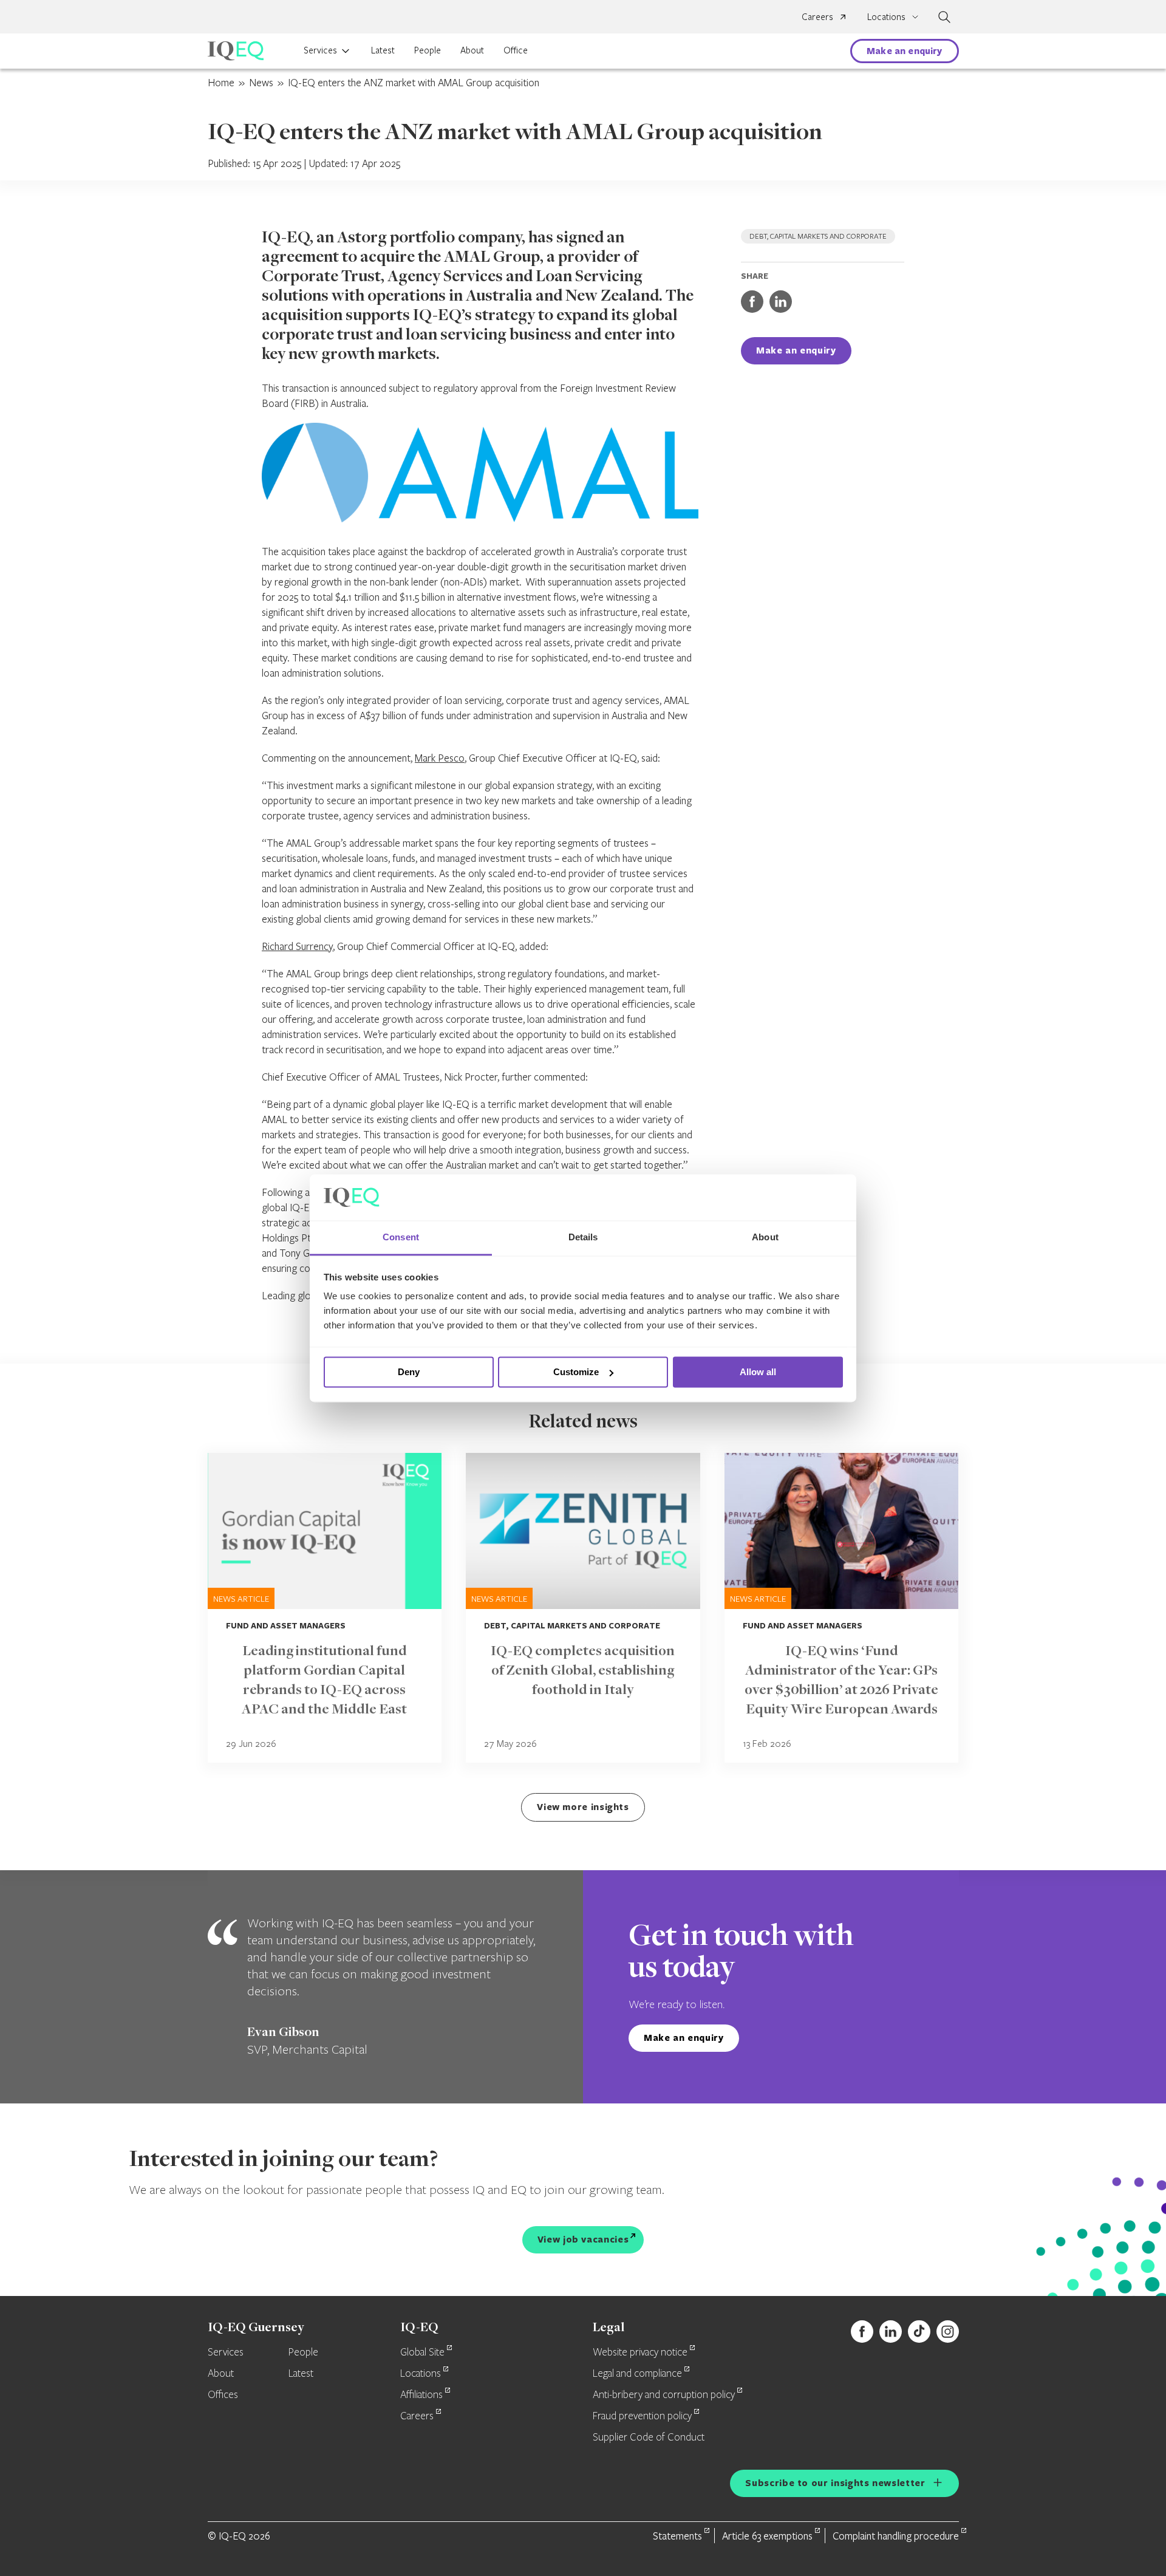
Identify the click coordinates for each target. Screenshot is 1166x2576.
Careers (817, 16)
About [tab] (765, 1238)
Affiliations (421, 2395)
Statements (677, 2536)
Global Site (422, 2352)
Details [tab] (583, 1238)
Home (221, 82)
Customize (576, 1372)
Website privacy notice (640, 2352)
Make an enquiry (904, 51)
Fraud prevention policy (642, 2416)
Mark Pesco (440, 758)
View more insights (583, 1807)
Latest (383, 50)
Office (516, 50)
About (472, 50)
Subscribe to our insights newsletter (835, 2483)
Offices (223, 2395)
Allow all (758, 1372)
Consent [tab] (401, 1238)
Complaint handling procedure (896, 2536)
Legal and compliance (637, 2374)
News (261, 82)
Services (320, 50)
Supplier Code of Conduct (649, 2438)
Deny (409, 1372)
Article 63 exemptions (767, 2536)
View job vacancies (583, 2239)
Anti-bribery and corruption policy (664, 2395)
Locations (421, 2374)
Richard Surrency (297, 946)
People (428, 50)
